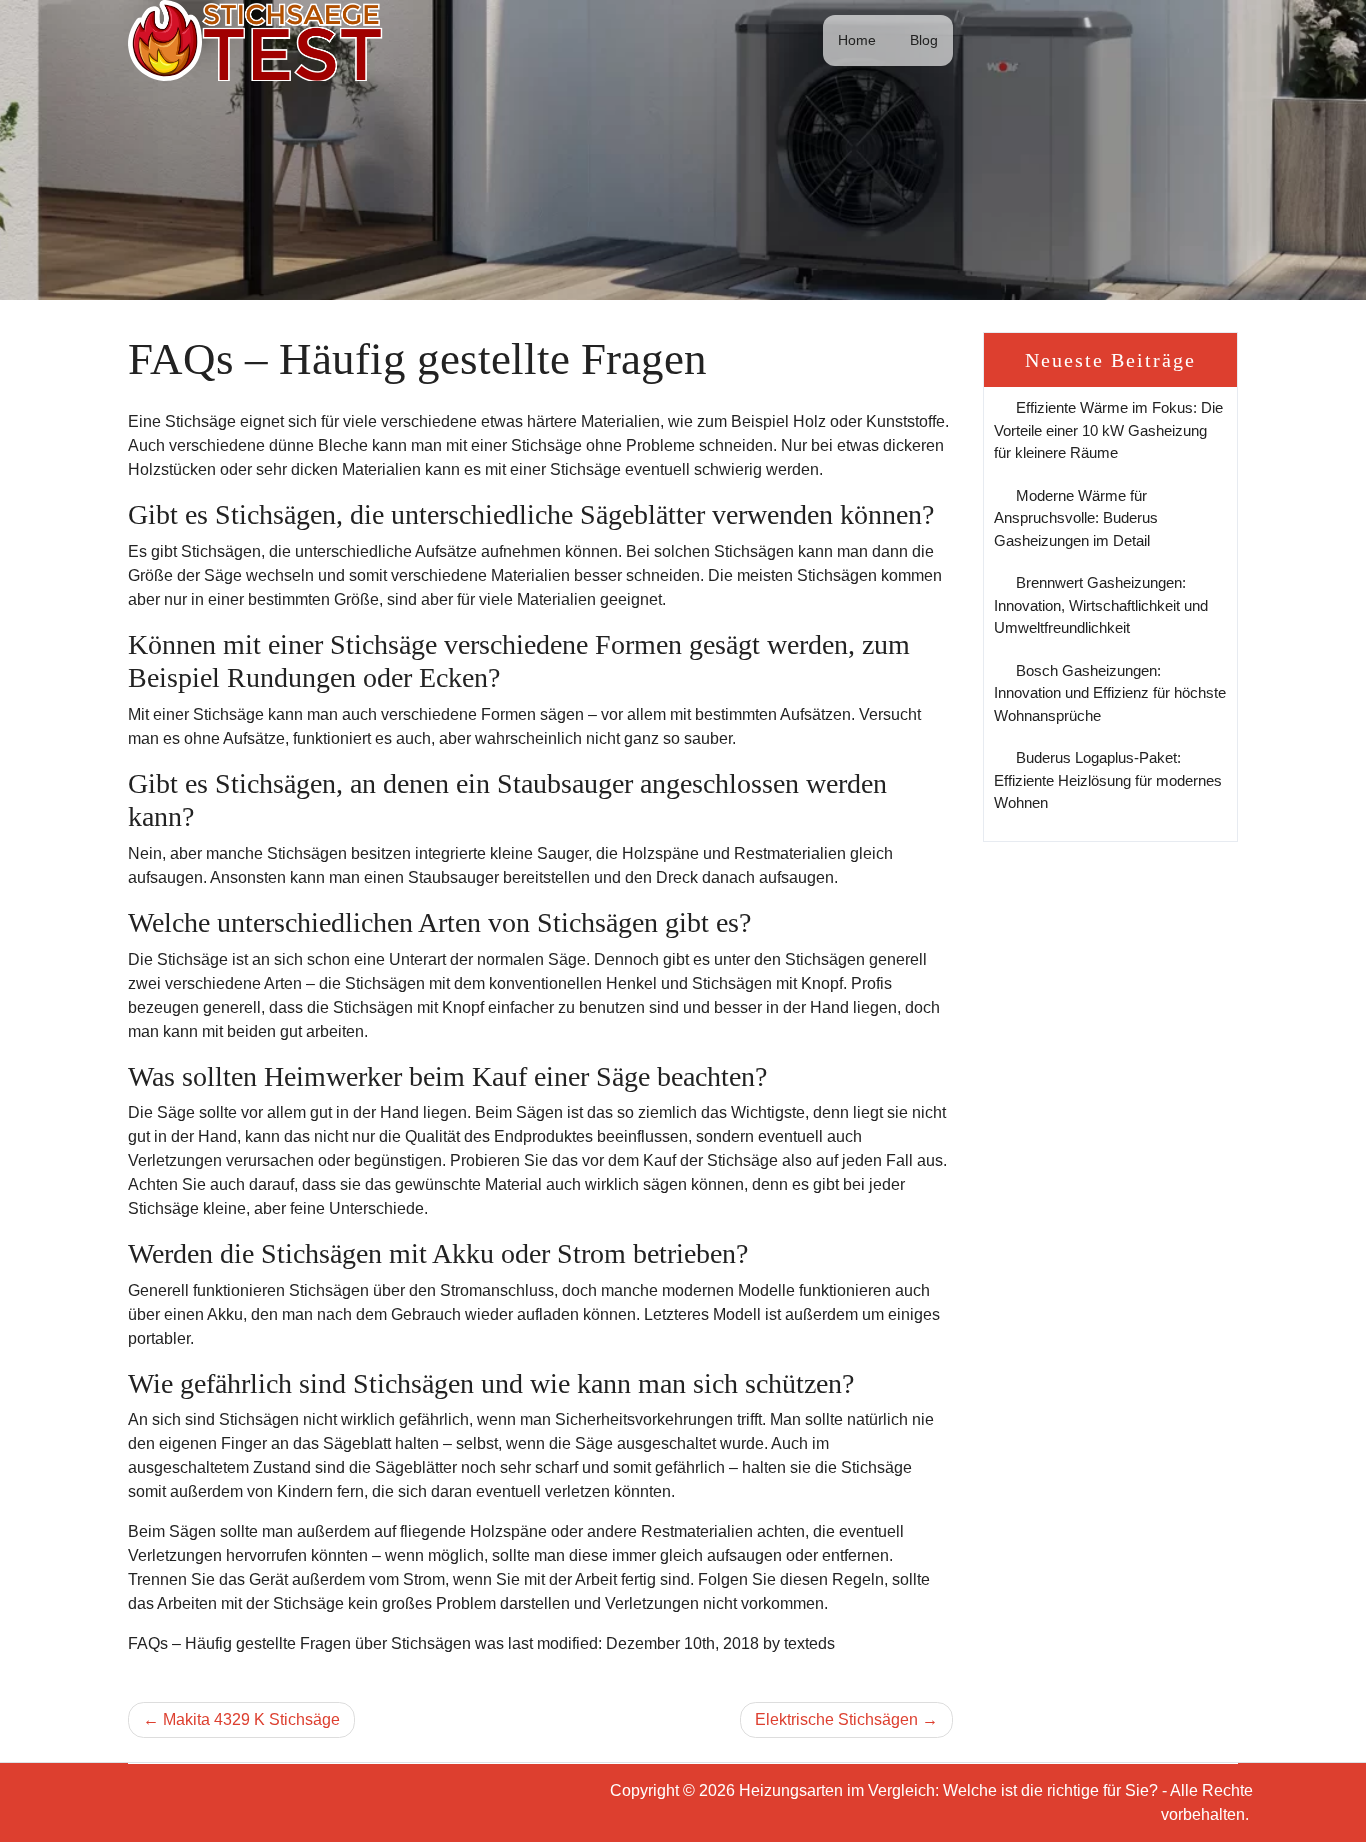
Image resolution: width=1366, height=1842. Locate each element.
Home (857, 40)
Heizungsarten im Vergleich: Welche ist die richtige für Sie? (948, 1790)
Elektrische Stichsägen (836, 1719)
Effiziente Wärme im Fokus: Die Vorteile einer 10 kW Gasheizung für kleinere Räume (1108, 430)
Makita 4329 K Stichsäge (251, 1719)
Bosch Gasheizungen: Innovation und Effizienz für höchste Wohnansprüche (1110, 693)
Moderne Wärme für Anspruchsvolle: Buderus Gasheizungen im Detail (1076, 518)
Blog (924, 40)
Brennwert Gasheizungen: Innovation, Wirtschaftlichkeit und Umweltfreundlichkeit (1101, 605)
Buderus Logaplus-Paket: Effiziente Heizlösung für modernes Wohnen (1108, 780)
